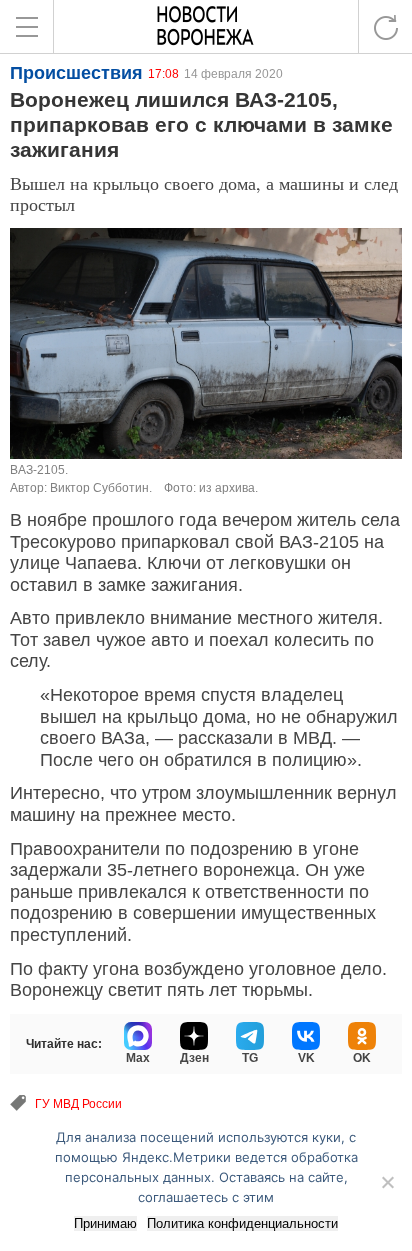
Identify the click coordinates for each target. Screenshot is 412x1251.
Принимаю (105, 1223)
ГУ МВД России (78, 1104)
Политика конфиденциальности (242, 1223)
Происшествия (76, 73)
